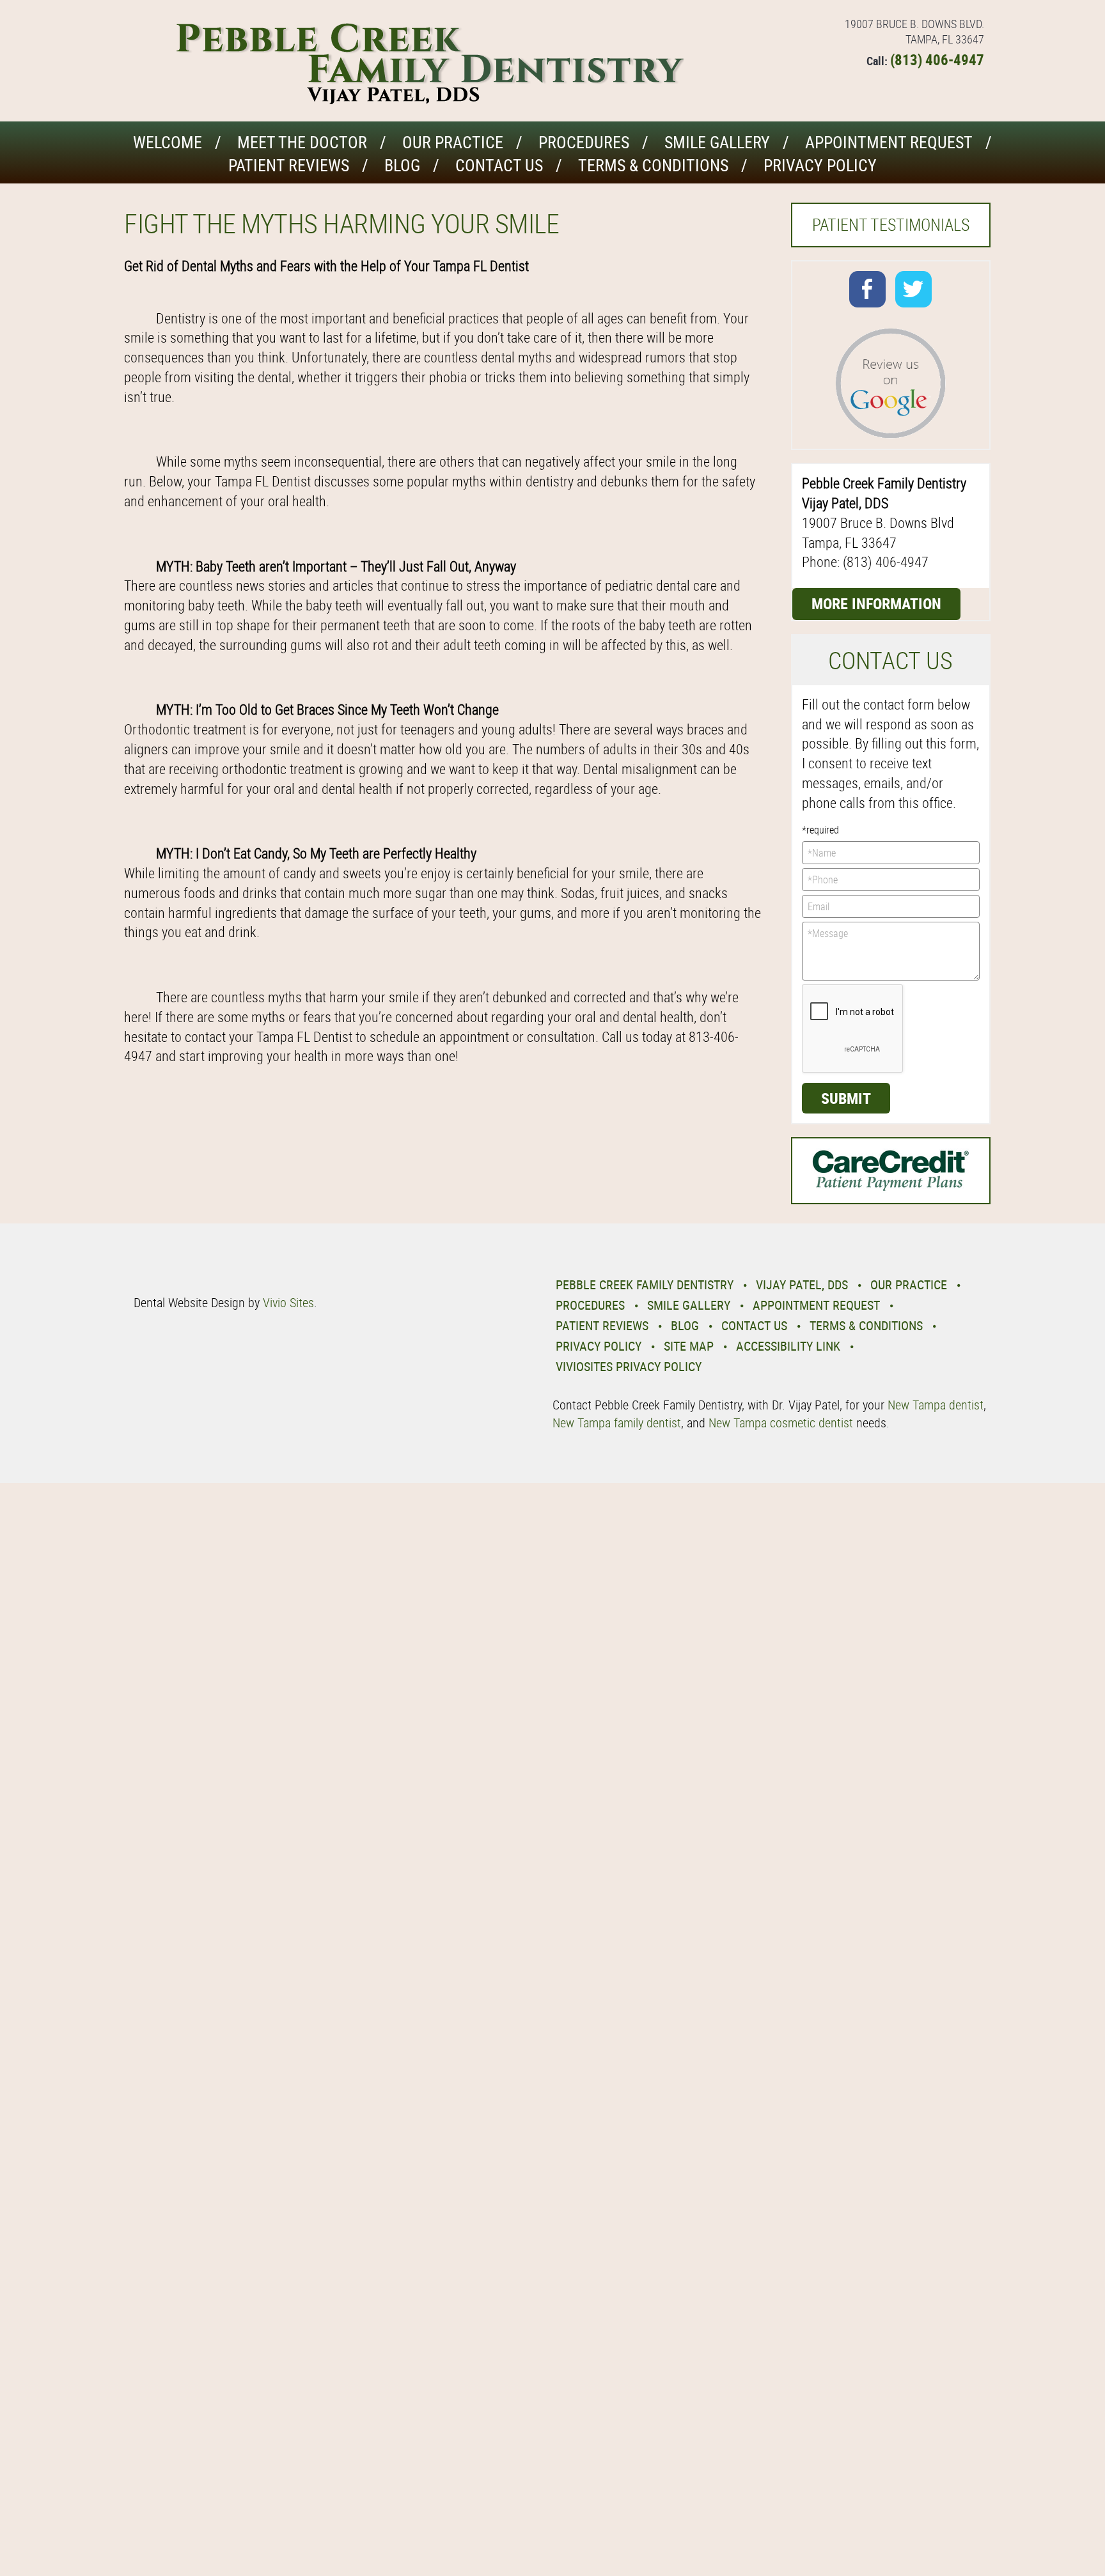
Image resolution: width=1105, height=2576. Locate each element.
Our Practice (453, 142)
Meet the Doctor (302, 142)
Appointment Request (889, 142)
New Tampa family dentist (617, 1423)
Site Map (689, 1346)
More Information (876, 603)
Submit (846, 1098)
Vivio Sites (288, 1302)
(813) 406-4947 (937, 60)
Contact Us (499, 165)
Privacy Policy (820, 165)
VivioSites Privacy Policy (629, 1366)
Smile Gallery (717, 142)
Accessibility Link (788, 1346)
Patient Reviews (289, 165)
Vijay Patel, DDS (802, 1284)
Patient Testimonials (891, 225)
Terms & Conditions (653, 165)
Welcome (168, 142)
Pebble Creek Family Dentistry (645, 1284)
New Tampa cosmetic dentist (781, 1423)
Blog (402, 165)
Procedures (584, 142)
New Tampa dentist (936, 1405)
